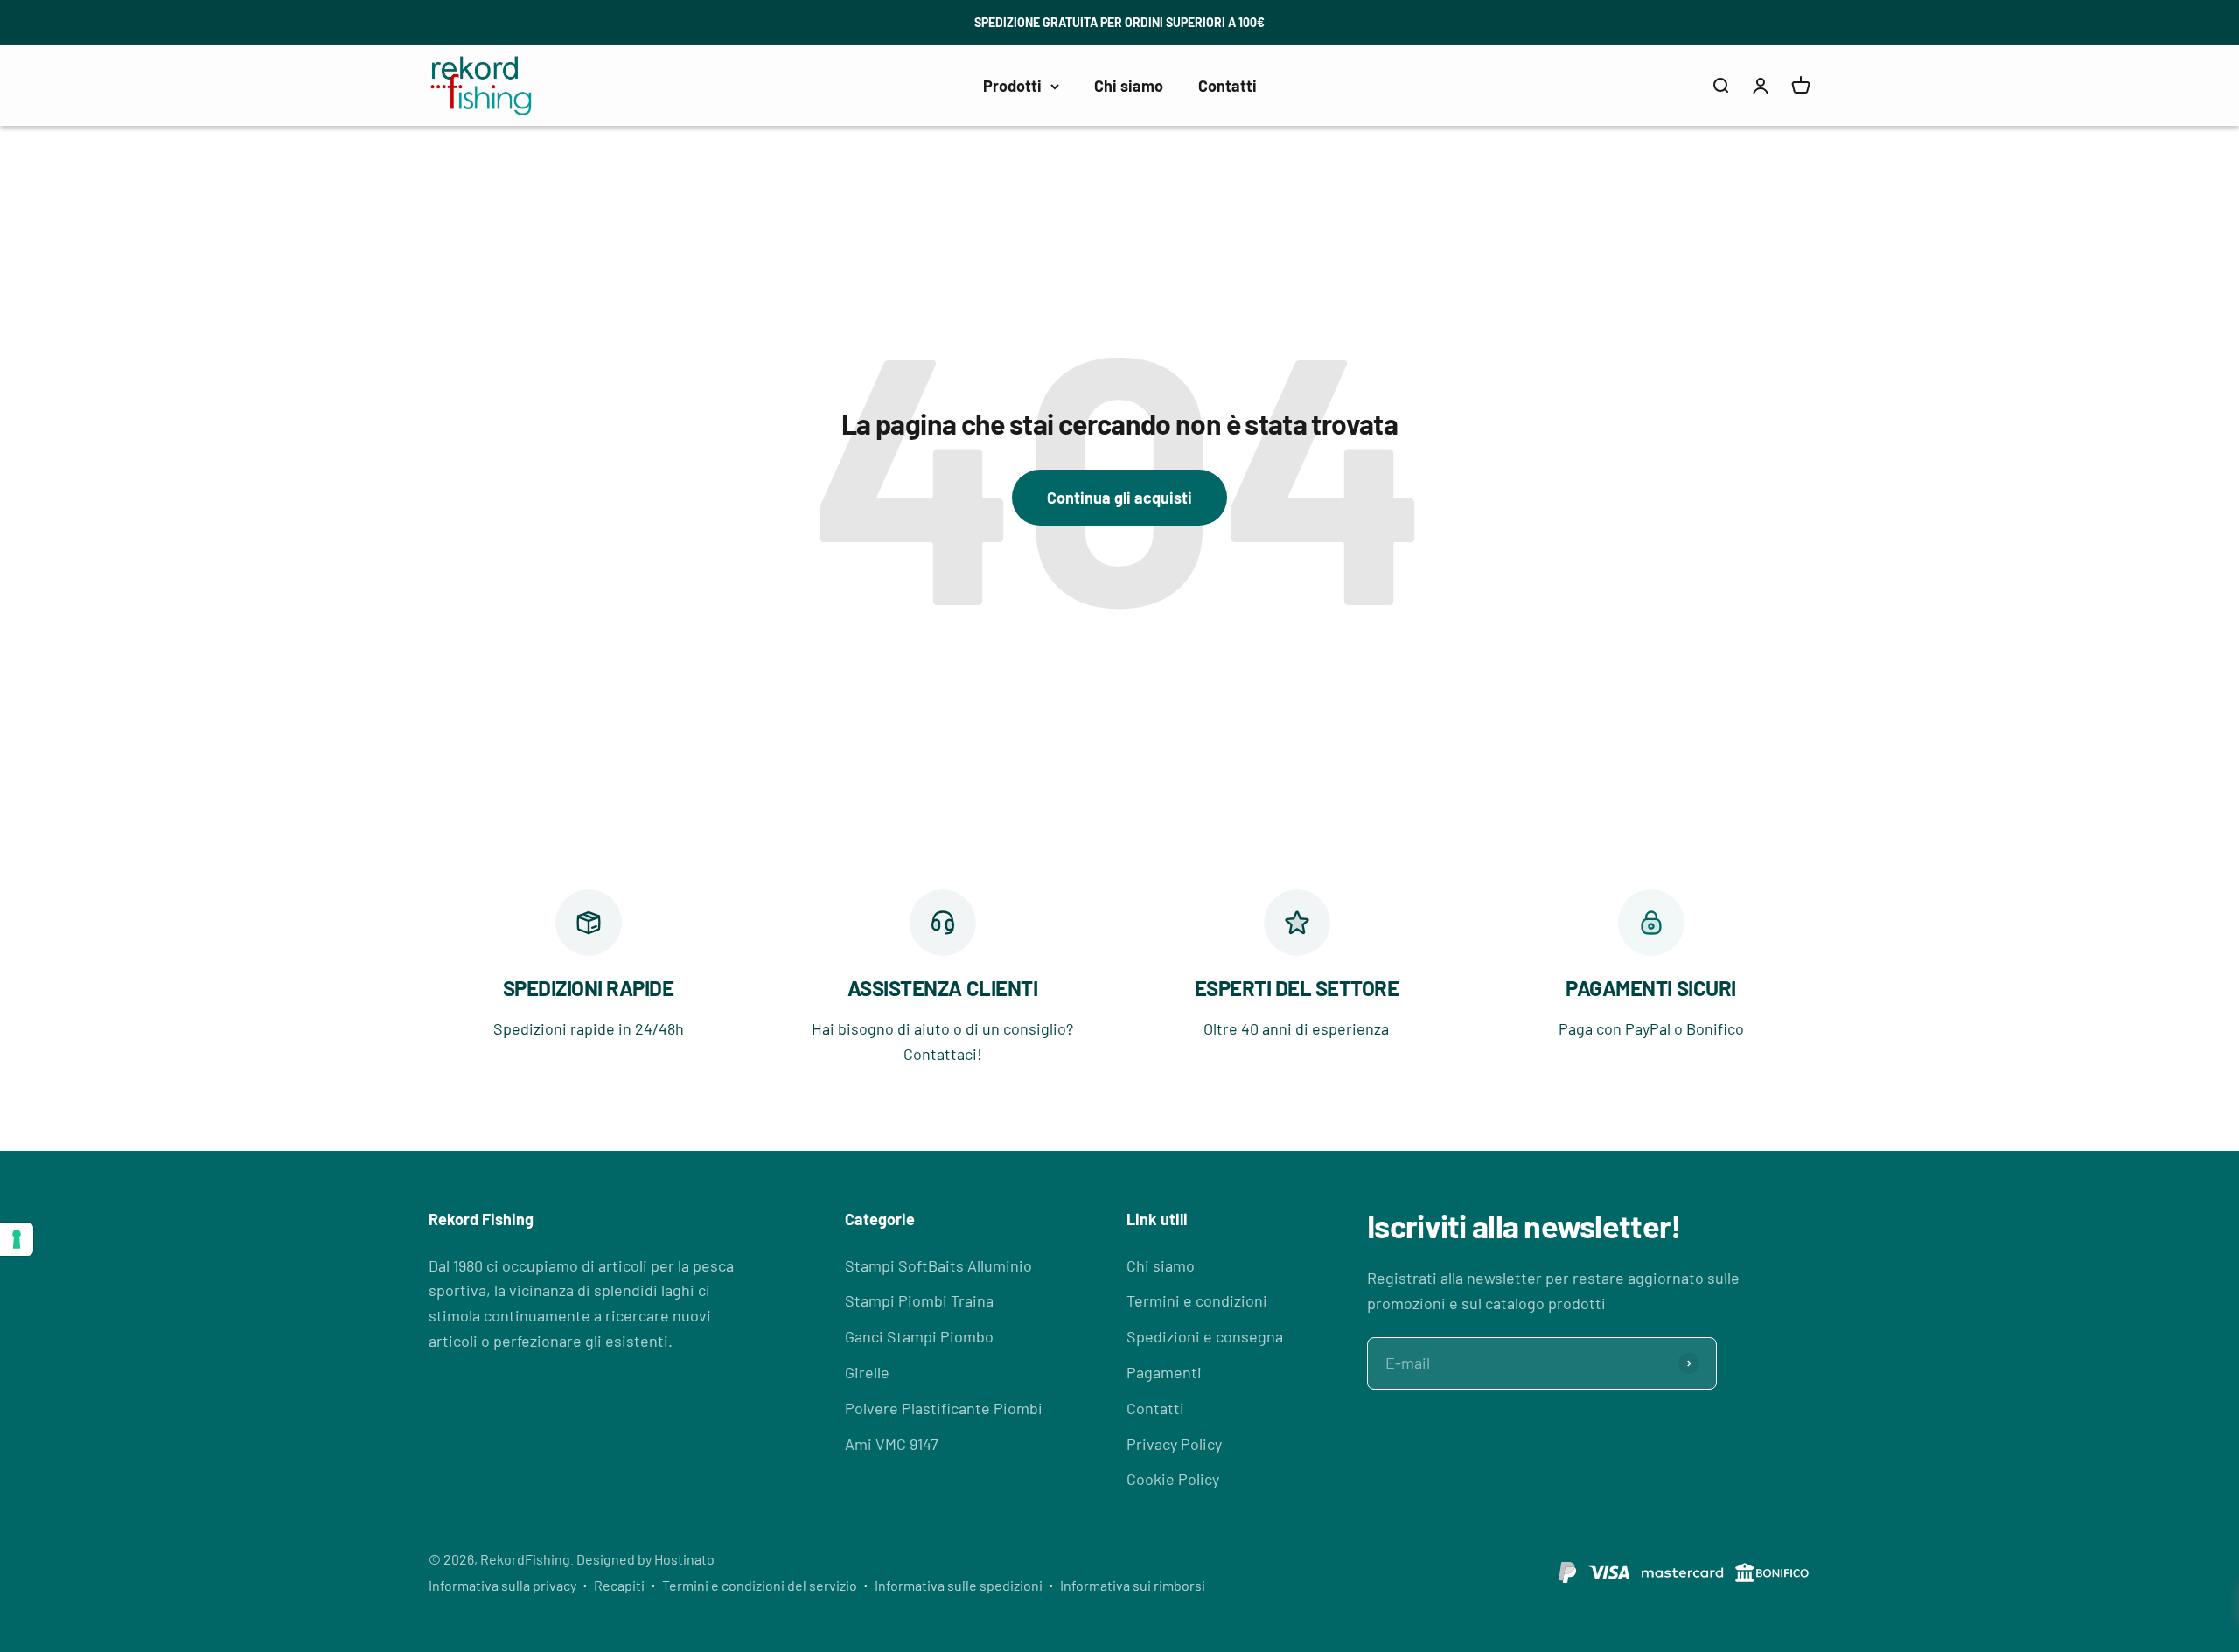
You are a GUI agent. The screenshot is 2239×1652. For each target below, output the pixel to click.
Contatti (1228, 85)
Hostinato (684, 1559)
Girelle (867, 1372)
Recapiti (619, 1585)
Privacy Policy (1174, 1444)
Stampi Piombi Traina (919, 1300)
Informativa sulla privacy (502, 1585)
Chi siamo (1129, 85)
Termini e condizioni (1197, 1300)
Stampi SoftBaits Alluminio (938, 1265)
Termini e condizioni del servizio (760, 1585)
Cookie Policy (1173, 1479)
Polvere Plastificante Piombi (944, 1408)
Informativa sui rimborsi (1133, 1585)
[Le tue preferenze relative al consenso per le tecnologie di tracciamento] (17, 1239)
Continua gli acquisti (1119, 498)
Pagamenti (1164, 1372)
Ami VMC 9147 (892, 1444)
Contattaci (940, 1054)
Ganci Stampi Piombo (919, 1336)
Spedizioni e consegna (1205, 1336)
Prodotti (1012, 85)
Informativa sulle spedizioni (959, 1585)
